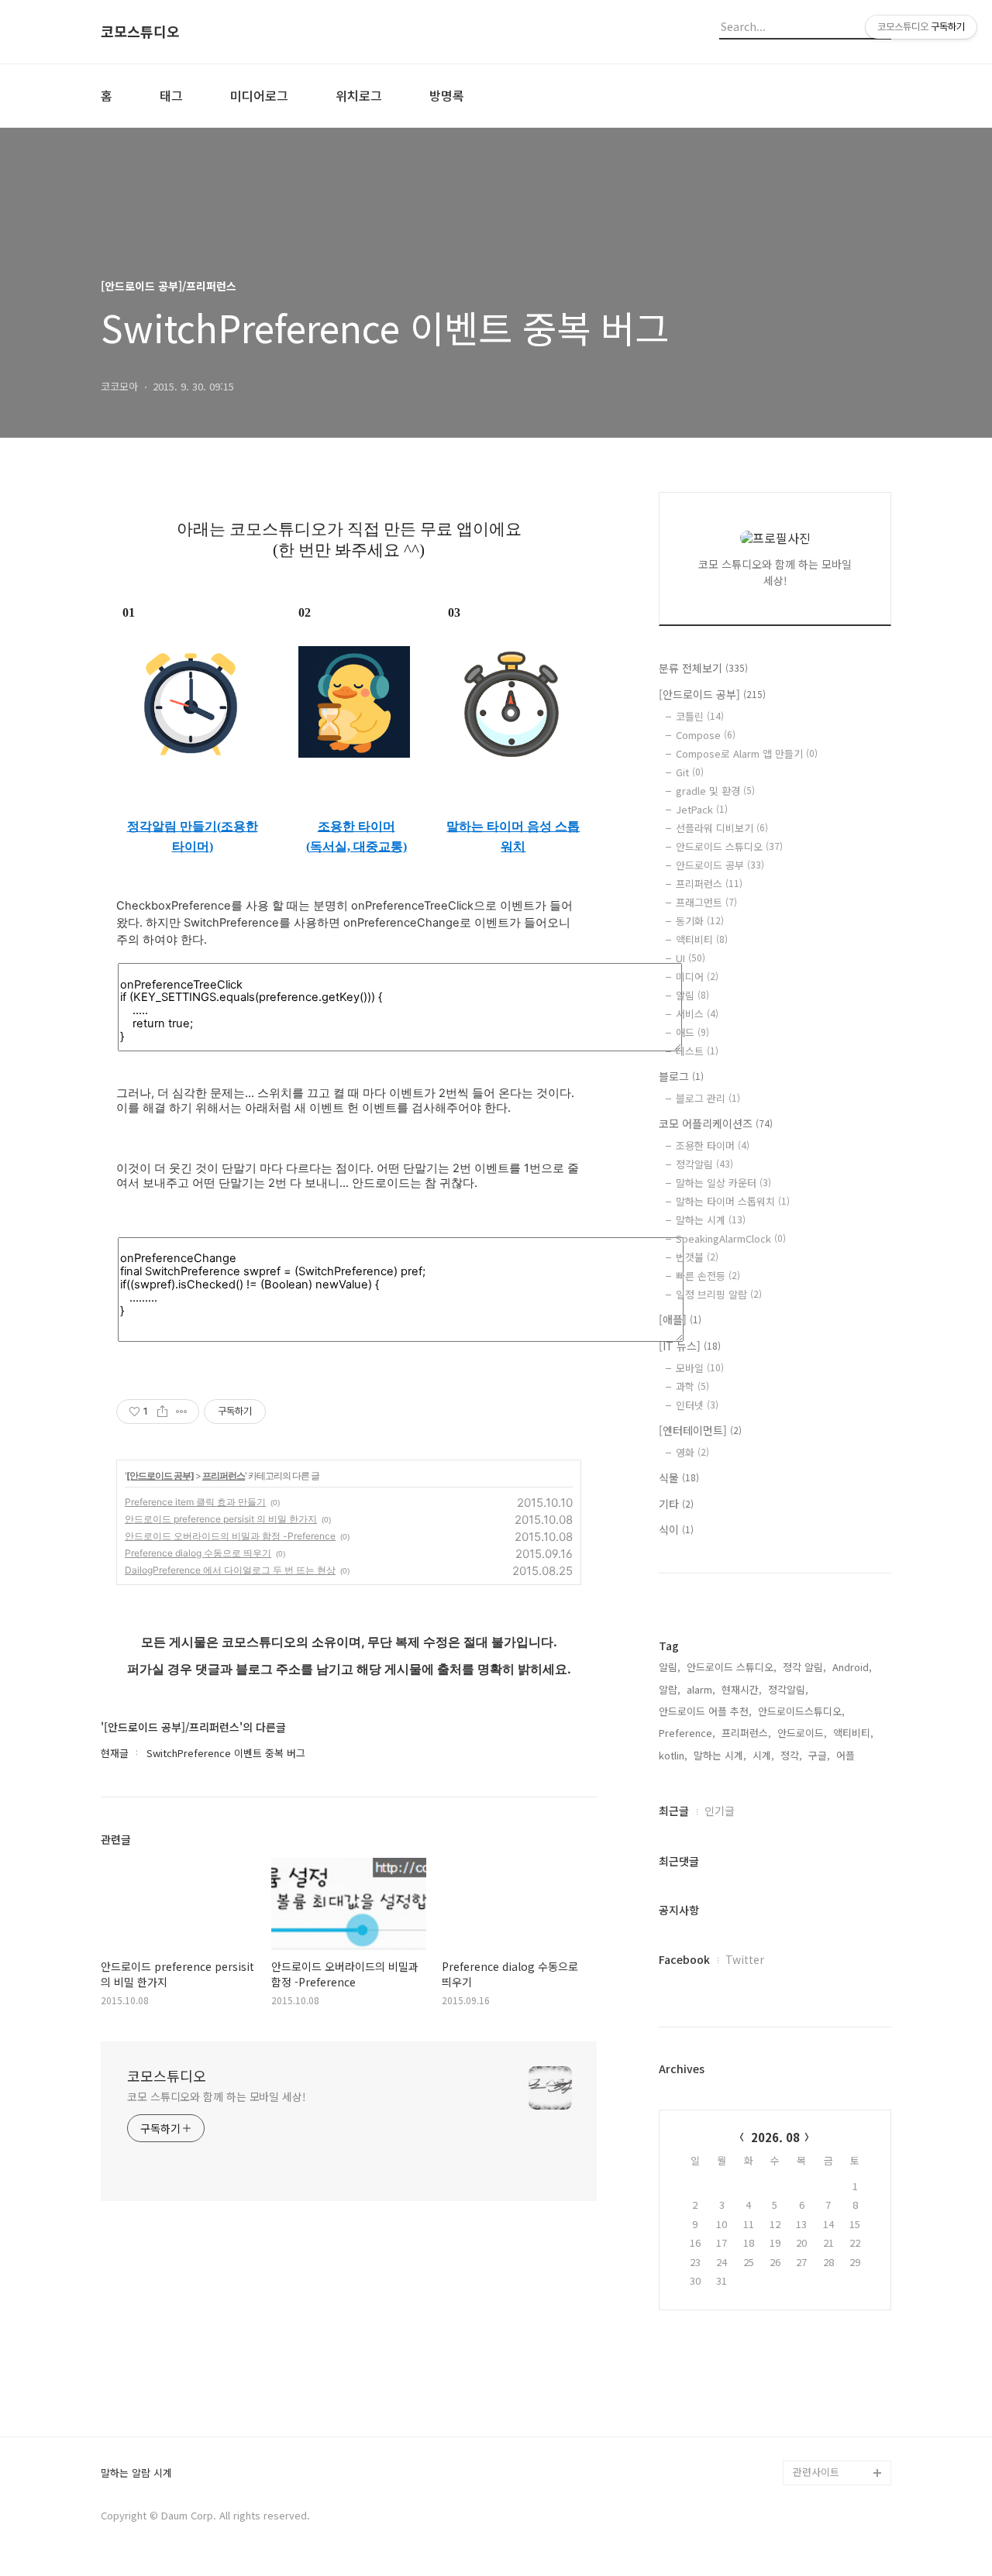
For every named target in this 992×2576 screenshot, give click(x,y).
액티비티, (853, 1733)
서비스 (697, 1014)
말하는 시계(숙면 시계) (842, 2423)
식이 (676, 1529)
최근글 (674, 1811)
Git (690, 772)
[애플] (680, 1319)
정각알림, (788, 1689)
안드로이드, (802, 1733)
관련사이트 (816, 2472)
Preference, (687, 1733)
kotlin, (673, 1755)
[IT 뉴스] (690, 1346)
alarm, (701, 1689)
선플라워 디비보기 (722, 828)
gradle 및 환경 (715, 791)
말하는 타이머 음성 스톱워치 (513, 836)
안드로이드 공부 (720, 865)
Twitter (745, 1959)
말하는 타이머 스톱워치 (733, 1201)
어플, (847, 1755)
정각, (791, 1755)
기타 (676, 1504)
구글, (819, 1755)
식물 (679, 1477)
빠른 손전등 (708, 1276)
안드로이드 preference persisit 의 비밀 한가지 (221, 1519)
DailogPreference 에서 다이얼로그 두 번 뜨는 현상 (230, 1570)
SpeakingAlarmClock (731, 1238)
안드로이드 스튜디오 (729, 846)
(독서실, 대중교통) (356, 846)
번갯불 (697, 1257)
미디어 (697, 977)
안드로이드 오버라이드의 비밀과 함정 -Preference (230, 1536)
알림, (670, 1667)
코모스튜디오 (140, 32)
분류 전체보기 (703, 668)
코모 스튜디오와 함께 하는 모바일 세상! (217, 2096)
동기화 (700, 921)
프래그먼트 (706, 902)
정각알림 (704, 1164)
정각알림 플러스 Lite (838, 2448)
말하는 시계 (711, 1220)
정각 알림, (804, 1667)
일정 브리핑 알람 (719, 1294)
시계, (763, 1755)
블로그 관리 (708, 1098)
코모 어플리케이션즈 (716, 1123)
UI (691, 958)
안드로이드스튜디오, (801, 1711)
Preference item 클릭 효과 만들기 (195, 1502)
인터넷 (697, 1405)
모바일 (700, 1368)
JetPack (702, 809)
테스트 (697, 1051)
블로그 (681, 1076)
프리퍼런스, (746, 1733)
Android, (852, 1667)
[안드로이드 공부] (160, 1475)
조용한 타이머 (356, 826)
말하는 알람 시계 (136, 2473)
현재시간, (742, 1689)
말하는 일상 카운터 (723, 1183)
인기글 (720, 1811)
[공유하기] (162, 1412)
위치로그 (359, 95)
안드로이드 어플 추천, (705, 1711)
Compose (706, 735)
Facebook (684, 1959)
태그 (171, 95)
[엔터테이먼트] (700, 1430)
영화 (692, 1452)
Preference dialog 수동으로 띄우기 (198, 1553)
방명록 (447, 95)
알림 (692, 995)
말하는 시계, (720, 1755)
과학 (692, 1386)
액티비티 (702, 939)
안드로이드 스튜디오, (732, 1667)
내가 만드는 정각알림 (839, 2398)
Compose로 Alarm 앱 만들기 (747, 753)
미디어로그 (259, 95)
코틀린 (700, 716)
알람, (670, 1689)
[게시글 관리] (182, 1412)
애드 (692, 1032)
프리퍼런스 (224, 1475)
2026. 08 (775, 2137)
